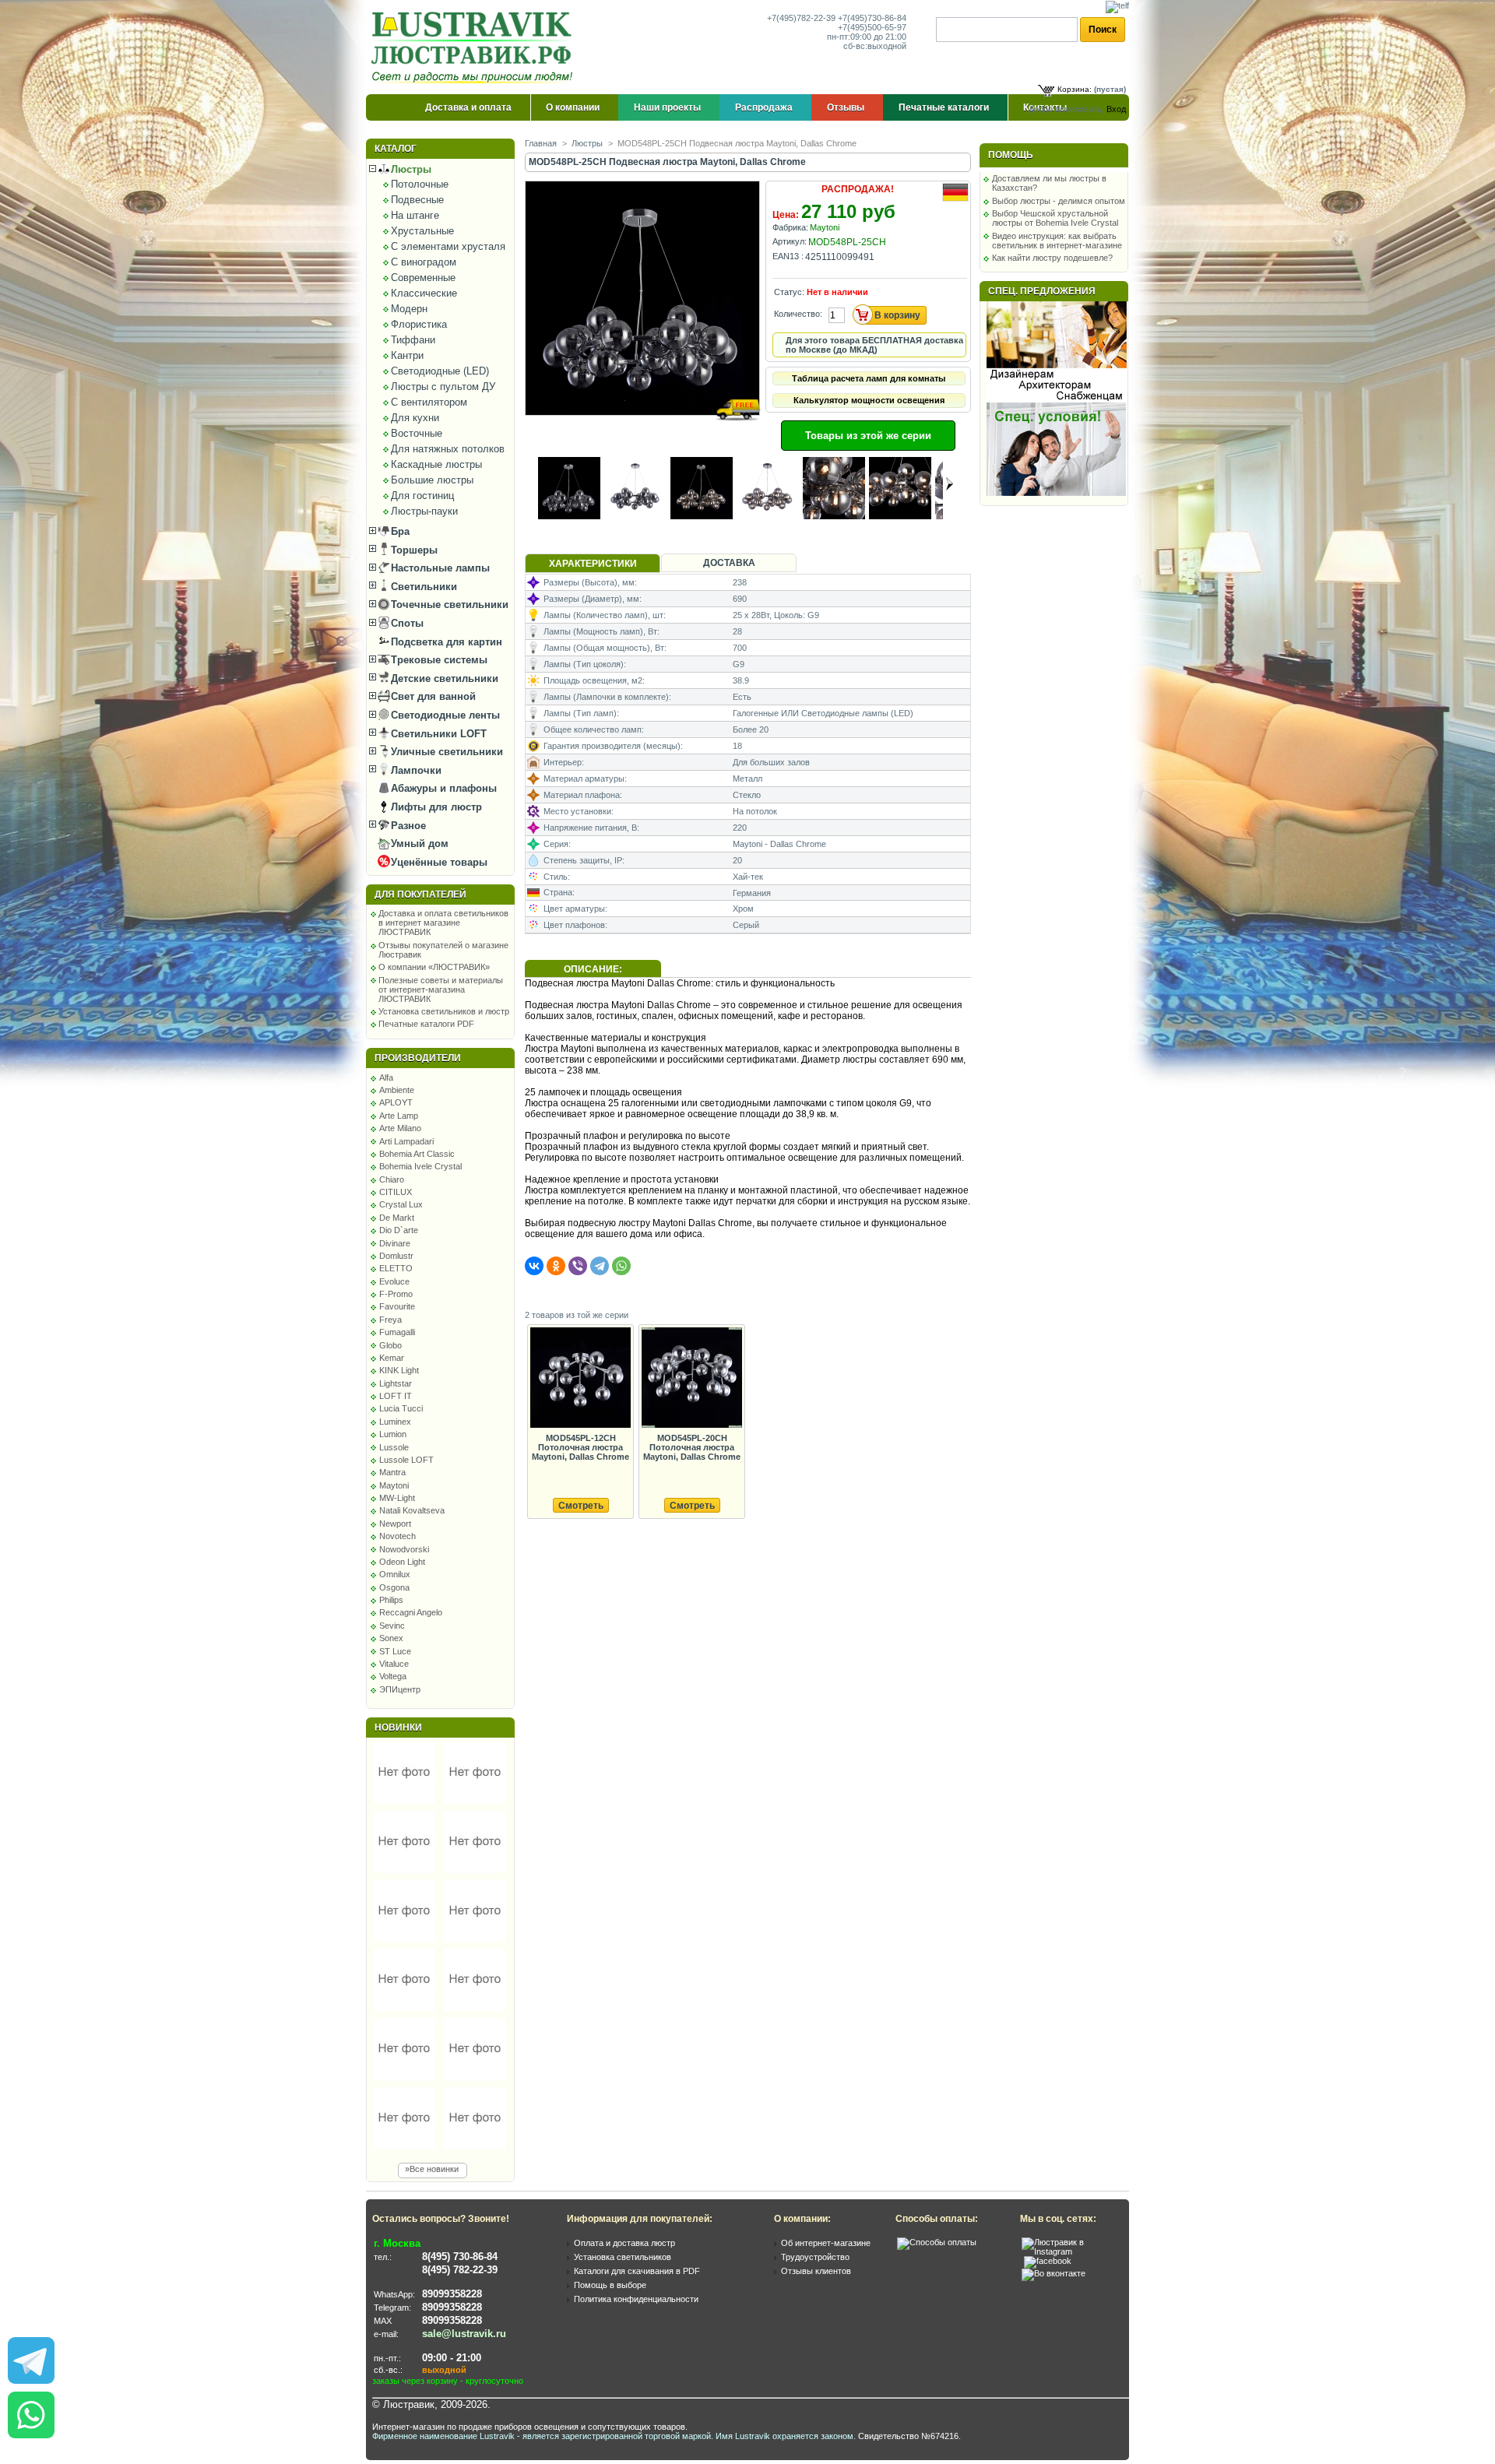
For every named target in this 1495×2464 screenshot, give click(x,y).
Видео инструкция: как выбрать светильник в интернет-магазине (1057, 241)
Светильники (422, 587)
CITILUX (396, 1192)
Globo (390, 1345)
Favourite (397, 1306)
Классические (424, 293)
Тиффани (413, 340)
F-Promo (396, 1294)
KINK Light (399, 1370)
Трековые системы (438, 660)
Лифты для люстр (435, 807)
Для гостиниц (422, 496)
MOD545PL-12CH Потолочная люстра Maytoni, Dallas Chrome (580, 1447)
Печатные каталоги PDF (426, 1024)
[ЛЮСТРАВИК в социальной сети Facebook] (1048, 2261)
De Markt (397, 1218)
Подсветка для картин (445, 642)
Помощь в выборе (610, 2285)
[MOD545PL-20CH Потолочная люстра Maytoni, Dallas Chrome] (691, 1378)
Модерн (409, 309)
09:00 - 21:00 (452, 2358)
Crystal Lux (401, 1204)
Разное (407, 826)
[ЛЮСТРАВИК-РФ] (475, 47)
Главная (541, 143)
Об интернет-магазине (826, 2243)
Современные (423, 278)
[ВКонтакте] (534, 1266)
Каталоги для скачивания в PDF (637, 2271)
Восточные (417, 433)
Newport (395, 1524)
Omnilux (395, 1574)
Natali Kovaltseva (412, 1510)
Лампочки (415, 770)
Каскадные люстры (436, 464)
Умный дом (418, 844)
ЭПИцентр (400, 1689)
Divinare (395, 1243)
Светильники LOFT (437, 734)
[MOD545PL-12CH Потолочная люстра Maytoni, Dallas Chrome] (580, 1378)
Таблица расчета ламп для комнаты (869, 378)
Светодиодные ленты (444, 715)
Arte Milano (400, 1128)
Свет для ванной (432, 696)
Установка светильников (623, 2257)
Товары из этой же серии (868, 436)
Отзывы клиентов (816, 2271)
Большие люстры (432, 480)
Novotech (397, 1536)
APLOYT (396, 1102)
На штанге (415, 215)
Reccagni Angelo (411, 1612)
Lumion (393, 1434)
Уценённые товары (438, 862)
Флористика (419, 324)
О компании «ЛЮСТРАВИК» (434, 967)
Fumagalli (397, 1332)
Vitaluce (394, 1664)
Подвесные (417, 200)
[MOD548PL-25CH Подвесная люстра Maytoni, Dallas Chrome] (644, 430)
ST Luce (395, 1651)
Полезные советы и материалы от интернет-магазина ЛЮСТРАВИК (441, 989)
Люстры (410, 169)
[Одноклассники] (556, 1266)
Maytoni (394, 1485)
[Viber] (578, 1266)
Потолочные (420, 184)
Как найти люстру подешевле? (1052, 258)
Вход (1116, 109)
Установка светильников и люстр (444, 1011)
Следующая (950, 483)
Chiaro (392, 1179)
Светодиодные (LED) (440, 371)
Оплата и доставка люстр (624, 2243)
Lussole (394, 1447)
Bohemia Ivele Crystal (420, 1166)
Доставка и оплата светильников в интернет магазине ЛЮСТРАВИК (443, 923)
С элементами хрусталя (448, 246)
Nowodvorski (404, 1549)
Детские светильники (443, 678)
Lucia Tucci (401, 1408)
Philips (391, 1600)
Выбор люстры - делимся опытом (1059, 201)
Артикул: (790, 241)
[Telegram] (600, 1266)
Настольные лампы (439, 568)
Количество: (798, 314)
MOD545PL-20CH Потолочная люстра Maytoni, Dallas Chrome (692, 1447)
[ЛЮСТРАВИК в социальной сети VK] (1054, 2273)
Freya (390, 1320)
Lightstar (396, 1383)
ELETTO (396, 1268)
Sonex (391, 1638)
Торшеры (413, 550)
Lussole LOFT (406, 1460)
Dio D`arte (399, 1230)
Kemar (392, 1358)
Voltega (393, 1676)
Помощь (1011, 155)
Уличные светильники (445, 752)
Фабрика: (790, 227)
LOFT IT (396, 1396)
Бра (399, 531)
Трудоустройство (815, 2257)
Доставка (729, 563)
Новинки (398, 1728)
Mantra (392, 1472)
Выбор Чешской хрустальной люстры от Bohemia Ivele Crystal (1055, 218)
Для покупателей (420, 895)
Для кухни (415, 418)
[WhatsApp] (621, 1266)
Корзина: (1075, 89)
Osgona (394, 1587)
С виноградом (424, 262)
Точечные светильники (448, 605)
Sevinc (392, 1626)
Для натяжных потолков (448, 449)
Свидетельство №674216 (908, 2436)
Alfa (386, 1077)
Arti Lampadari (406, 1141)
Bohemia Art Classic (417, 1154)
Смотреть (581, 1506)
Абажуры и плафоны (442, 788)
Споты (406, 623)
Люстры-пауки (424, 511)
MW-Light (397, 1498)
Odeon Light (402, 1562)
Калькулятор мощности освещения (869, 400)
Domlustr (396, 1256)
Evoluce (394, 1281)
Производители (418, 1058)
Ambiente (397, 1090)
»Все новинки (432, 2169)
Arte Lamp (399, 1116)
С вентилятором (429, 402)
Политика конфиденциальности (636, 2299)
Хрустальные (422, 231)
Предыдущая (531, 483)
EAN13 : (788, 256)
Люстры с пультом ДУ (443, 387)
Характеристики (593, 564)
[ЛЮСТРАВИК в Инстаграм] (1071, 2251)
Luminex (395, 1422)
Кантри (407, 355)
